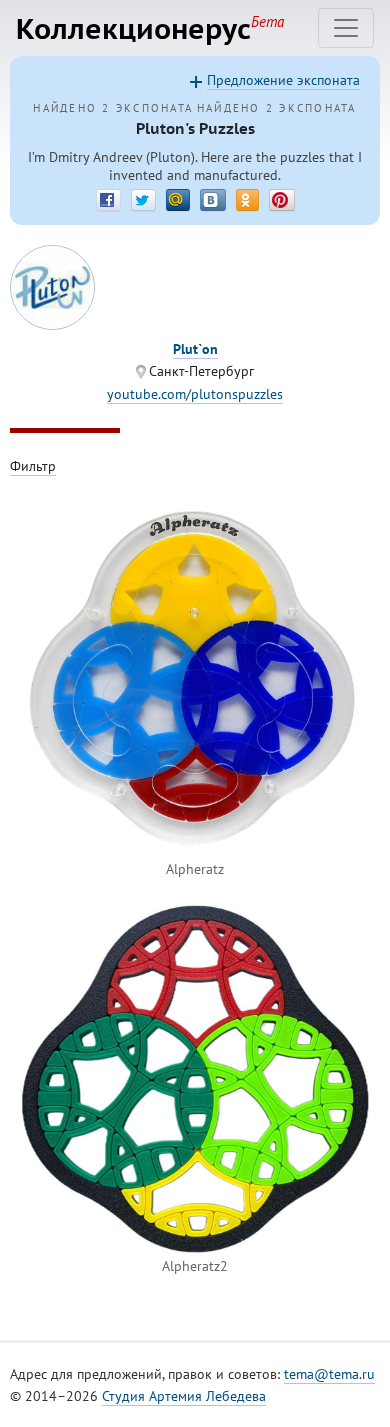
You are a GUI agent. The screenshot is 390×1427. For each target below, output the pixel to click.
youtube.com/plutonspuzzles (195, 394)
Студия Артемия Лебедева (184, 1396)
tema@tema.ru (329, 1374)
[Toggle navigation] (346, 28)
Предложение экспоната (283, 80)
